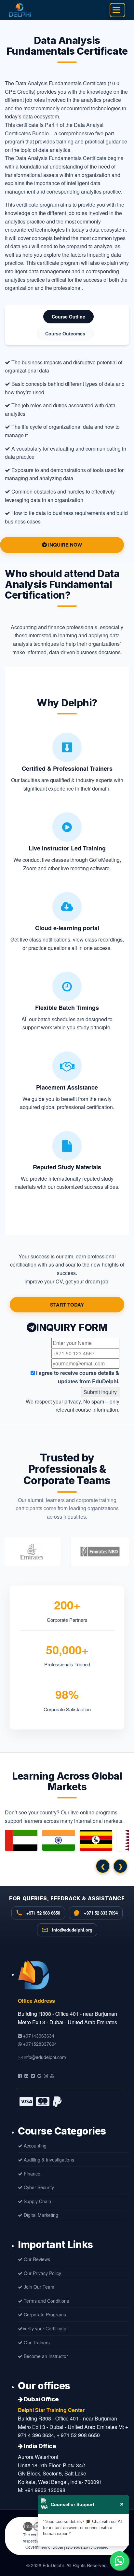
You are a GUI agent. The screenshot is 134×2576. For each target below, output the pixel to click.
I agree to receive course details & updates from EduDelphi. (77, 1377)
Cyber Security (38, 2187)
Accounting (34, 2146)
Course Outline (68, 317)
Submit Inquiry (100, 1392)
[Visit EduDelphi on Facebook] (20, 2076)
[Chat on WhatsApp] (119, 2561)
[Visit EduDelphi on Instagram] (46, 2076)
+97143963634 (38, 2036)
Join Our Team (38, 2287)
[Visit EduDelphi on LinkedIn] (26, 2076)
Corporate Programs (44, 2314)
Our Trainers (36, 2342)
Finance (31, 2174)
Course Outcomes (65, 333)
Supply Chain (37, 2201)
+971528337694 (39, 2044)
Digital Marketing (40, 2215)
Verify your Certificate (44, 2328)
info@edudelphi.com (44, 2057)
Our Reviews (36, 2259)
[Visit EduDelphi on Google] (39, 2076)
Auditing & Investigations (48, 2160)
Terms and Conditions (46, 2301)
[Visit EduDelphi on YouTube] (52, 2076)
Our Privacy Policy (42, 2273)
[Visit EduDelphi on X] (33, 2076)
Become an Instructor (45, 2356)
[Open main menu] (116, 10)
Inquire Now (64, 545)
